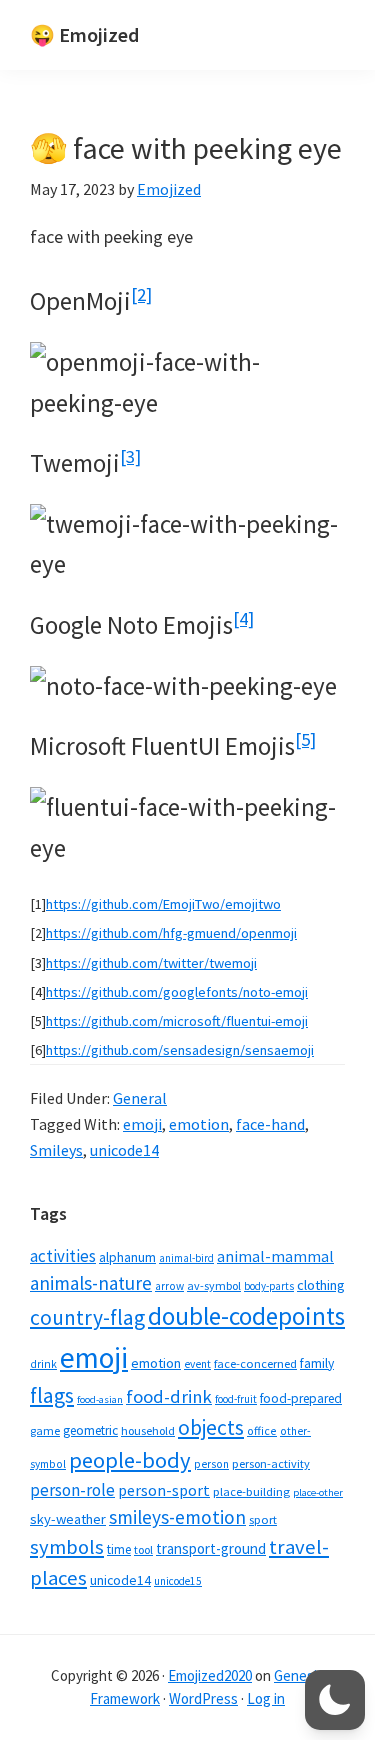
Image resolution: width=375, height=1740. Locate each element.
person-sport (164, 1490)
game (45, 1430)
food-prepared (301, 1398)
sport (263, 1519)
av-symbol (214, 1285)
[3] (130, 456)
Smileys (56, 1150)
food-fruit (236, 1399)
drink (43, 1364)
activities (63, 1256)
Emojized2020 (210, 1675)
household (148, 1430)
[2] (141, 294)
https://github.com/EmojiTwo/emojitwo (163, 904)
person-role (72, 1490)
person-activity (271, 1463)
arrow (169, 1286)
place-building (251, 1491)
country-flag (87, 1317)
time (119, 1549)
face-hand (270, 1124)
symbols (67, 1547)
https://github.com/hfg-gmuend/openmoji (171, 933)
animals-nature (91, 1283)
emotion (199, 1124)
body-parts (269, 1286)
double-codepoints (246, 1316)
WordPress (203, 1698)
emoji (142, 1124)
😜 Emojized (84, 34)
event (197, 1364)
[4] (243, 618)
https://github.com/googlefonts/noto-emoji (177, 992)
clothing (321, 1285)
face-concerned (255, 1363)
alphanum (127, 1257)
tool (143, 1549)
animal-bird (186, 1258)
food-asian (100, 1399)
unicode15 (178, 1581)
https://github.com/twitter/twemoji (151, 963)
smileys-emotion (177, 1517)
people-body (130, 1460)
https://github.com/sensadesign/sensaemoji (180, 1050)
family (317, 1363)
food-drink (169, 1396)
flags (52, 1395)
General (140, 1098)
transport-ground (211, 1548)
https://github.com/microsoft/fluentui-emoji (177, 1021)
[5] (305, 739)
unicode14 (124, 1150)
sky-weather (68, 1519)
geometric (90, 1430)
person (211, 1464)
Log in (266, 1698)
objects (211, 1427)
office (262, 1430)
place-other (318, 1492)
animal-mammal (275, 1256)
